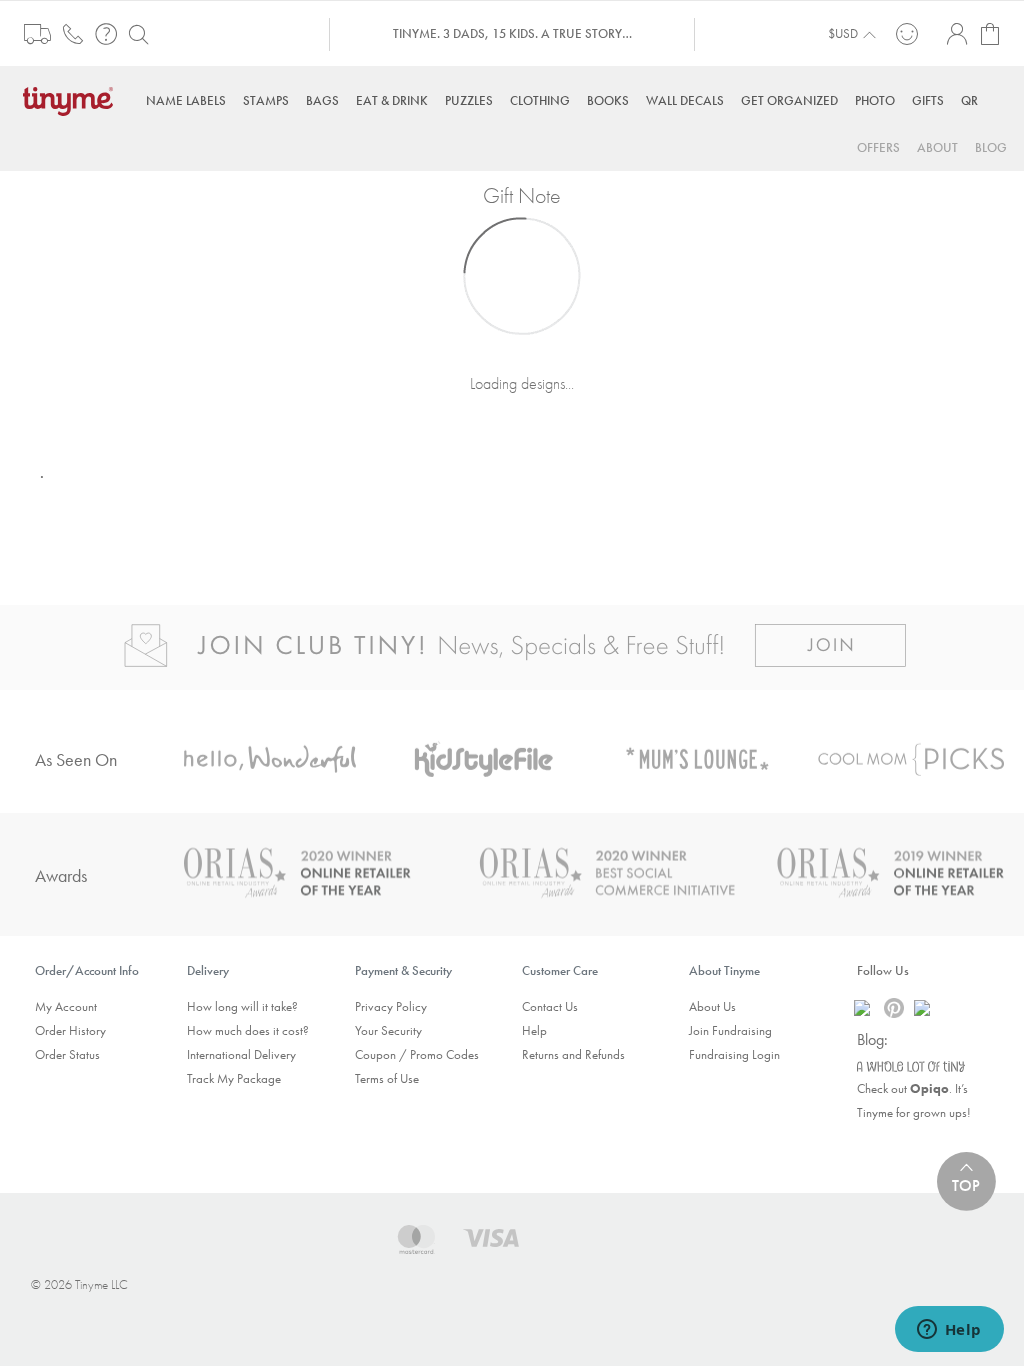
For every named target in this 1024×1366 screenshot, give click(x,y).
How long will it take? (242, 1006)
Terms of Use (387, 1078)
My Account (66, 1006)
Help (534, 1030)
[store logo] (73, 99)
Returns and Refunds (573, 1054)
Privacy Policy (391, 1006)
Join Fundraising (730, 1030)
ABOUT (937, 147)
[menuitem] (186, 100)
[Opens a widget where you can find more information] (949, 1331)
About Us (712, 1006)
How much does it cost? (248, 1030)
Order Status (67, 1054)
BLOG (991, 147)
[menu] (512, 100)
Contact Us (550, 1006)
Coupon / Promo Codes (417, 1054)
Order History (70, 1030)
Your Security (388, 1030)
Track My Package (234, 1078)
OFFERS (878, 147)
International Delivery (241, 1054)
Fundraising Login (734, 1054)
